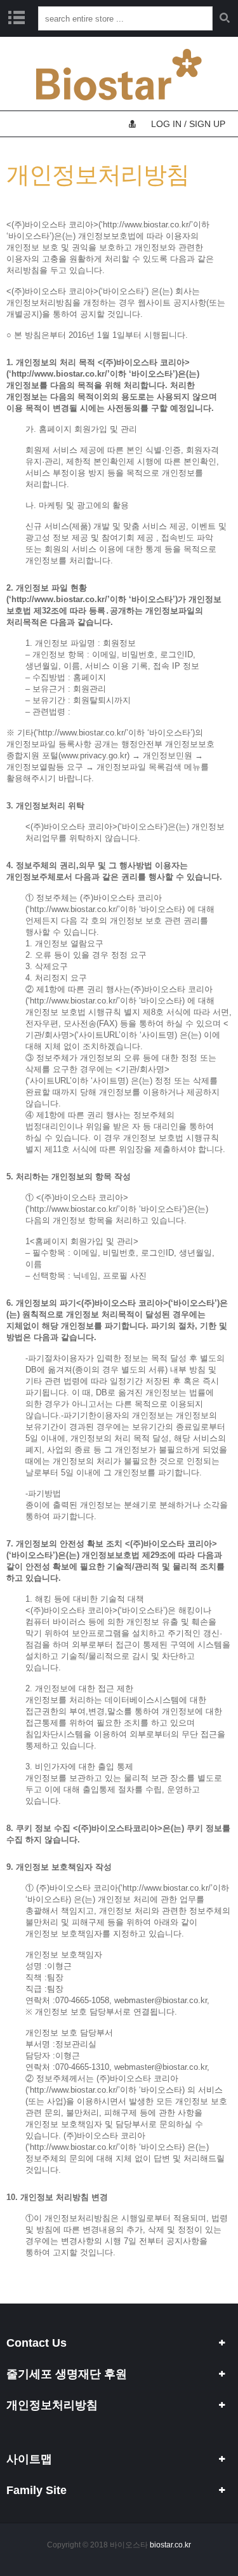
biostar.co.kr (170, 2545)
